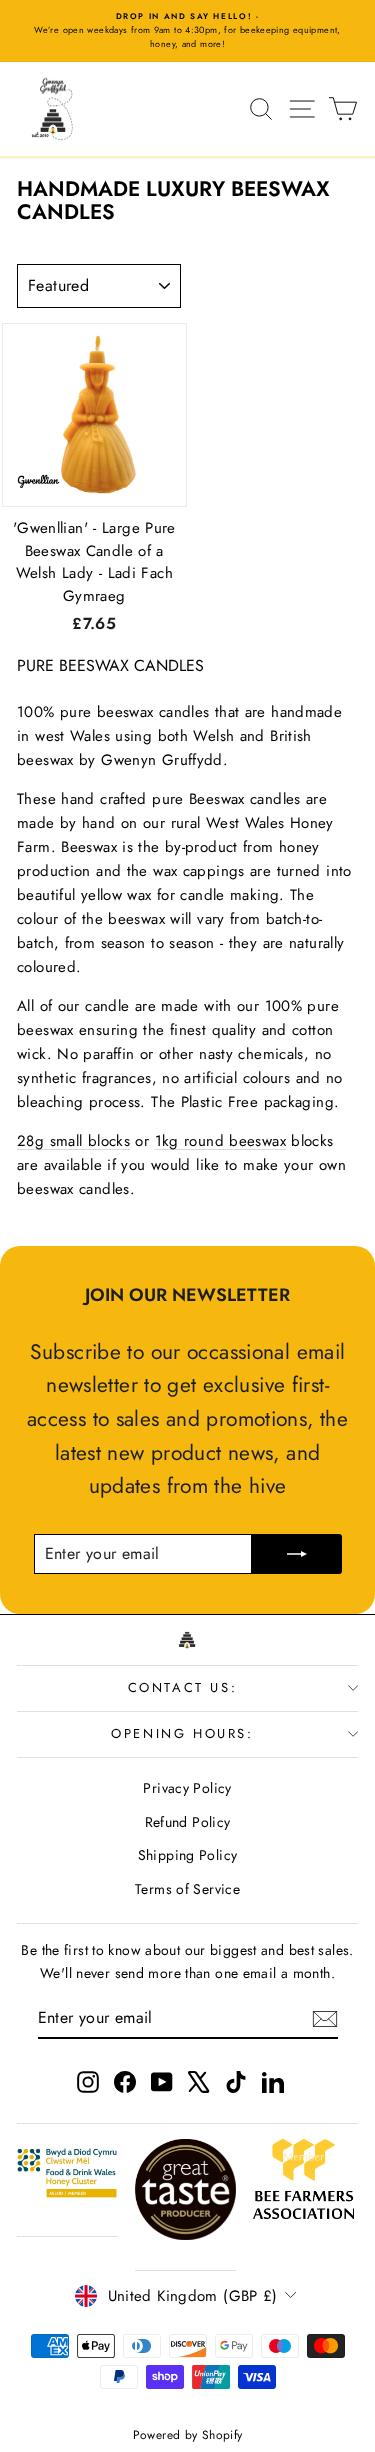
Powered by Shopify (188, 2435)
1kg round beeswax (220, 1141)
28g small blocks (73, 1141)
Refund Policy (188, 1822)
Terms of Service (187, 1889)
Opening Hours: (182, 1733)
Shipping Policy (188, 1855)
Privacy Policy (187, 1788)
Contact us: (183, 1687)
